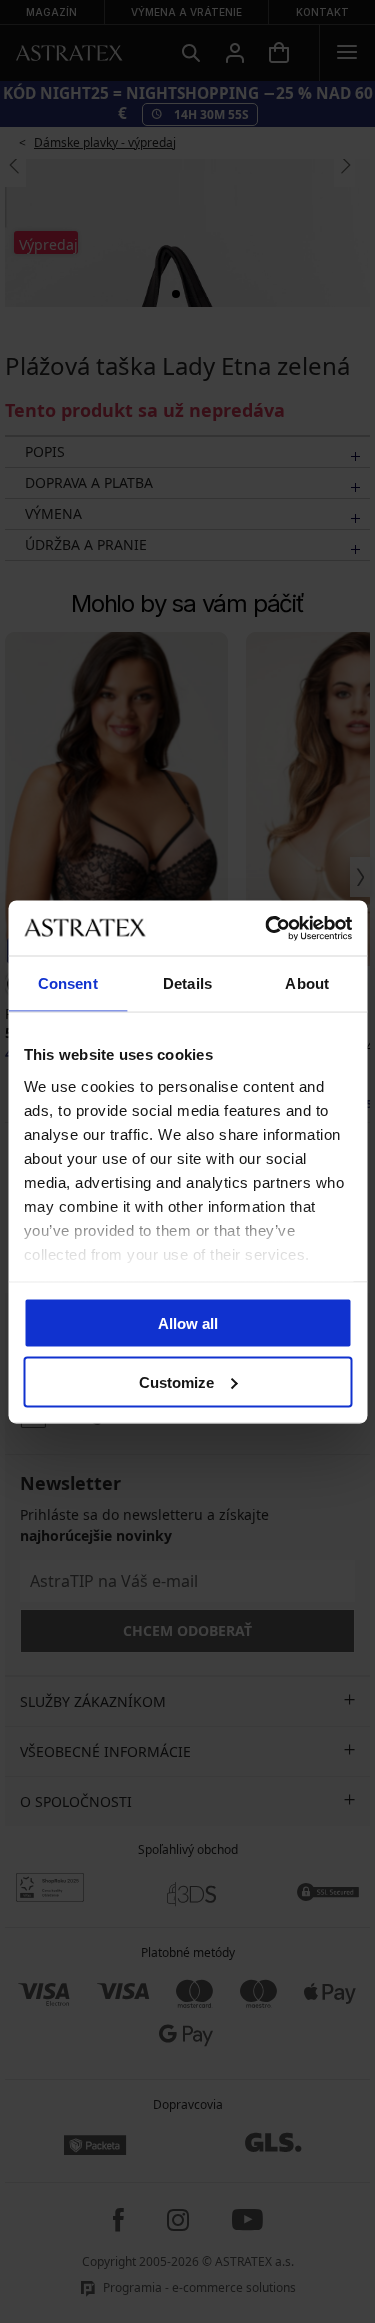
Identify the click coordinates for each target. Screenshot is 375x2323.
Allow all (188, 1323)
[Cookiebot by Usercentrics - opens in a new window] (267, 928)
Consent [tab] (68, 983)
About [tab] (307, 983)
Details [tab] (187, 983)
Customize (176, 1381)
